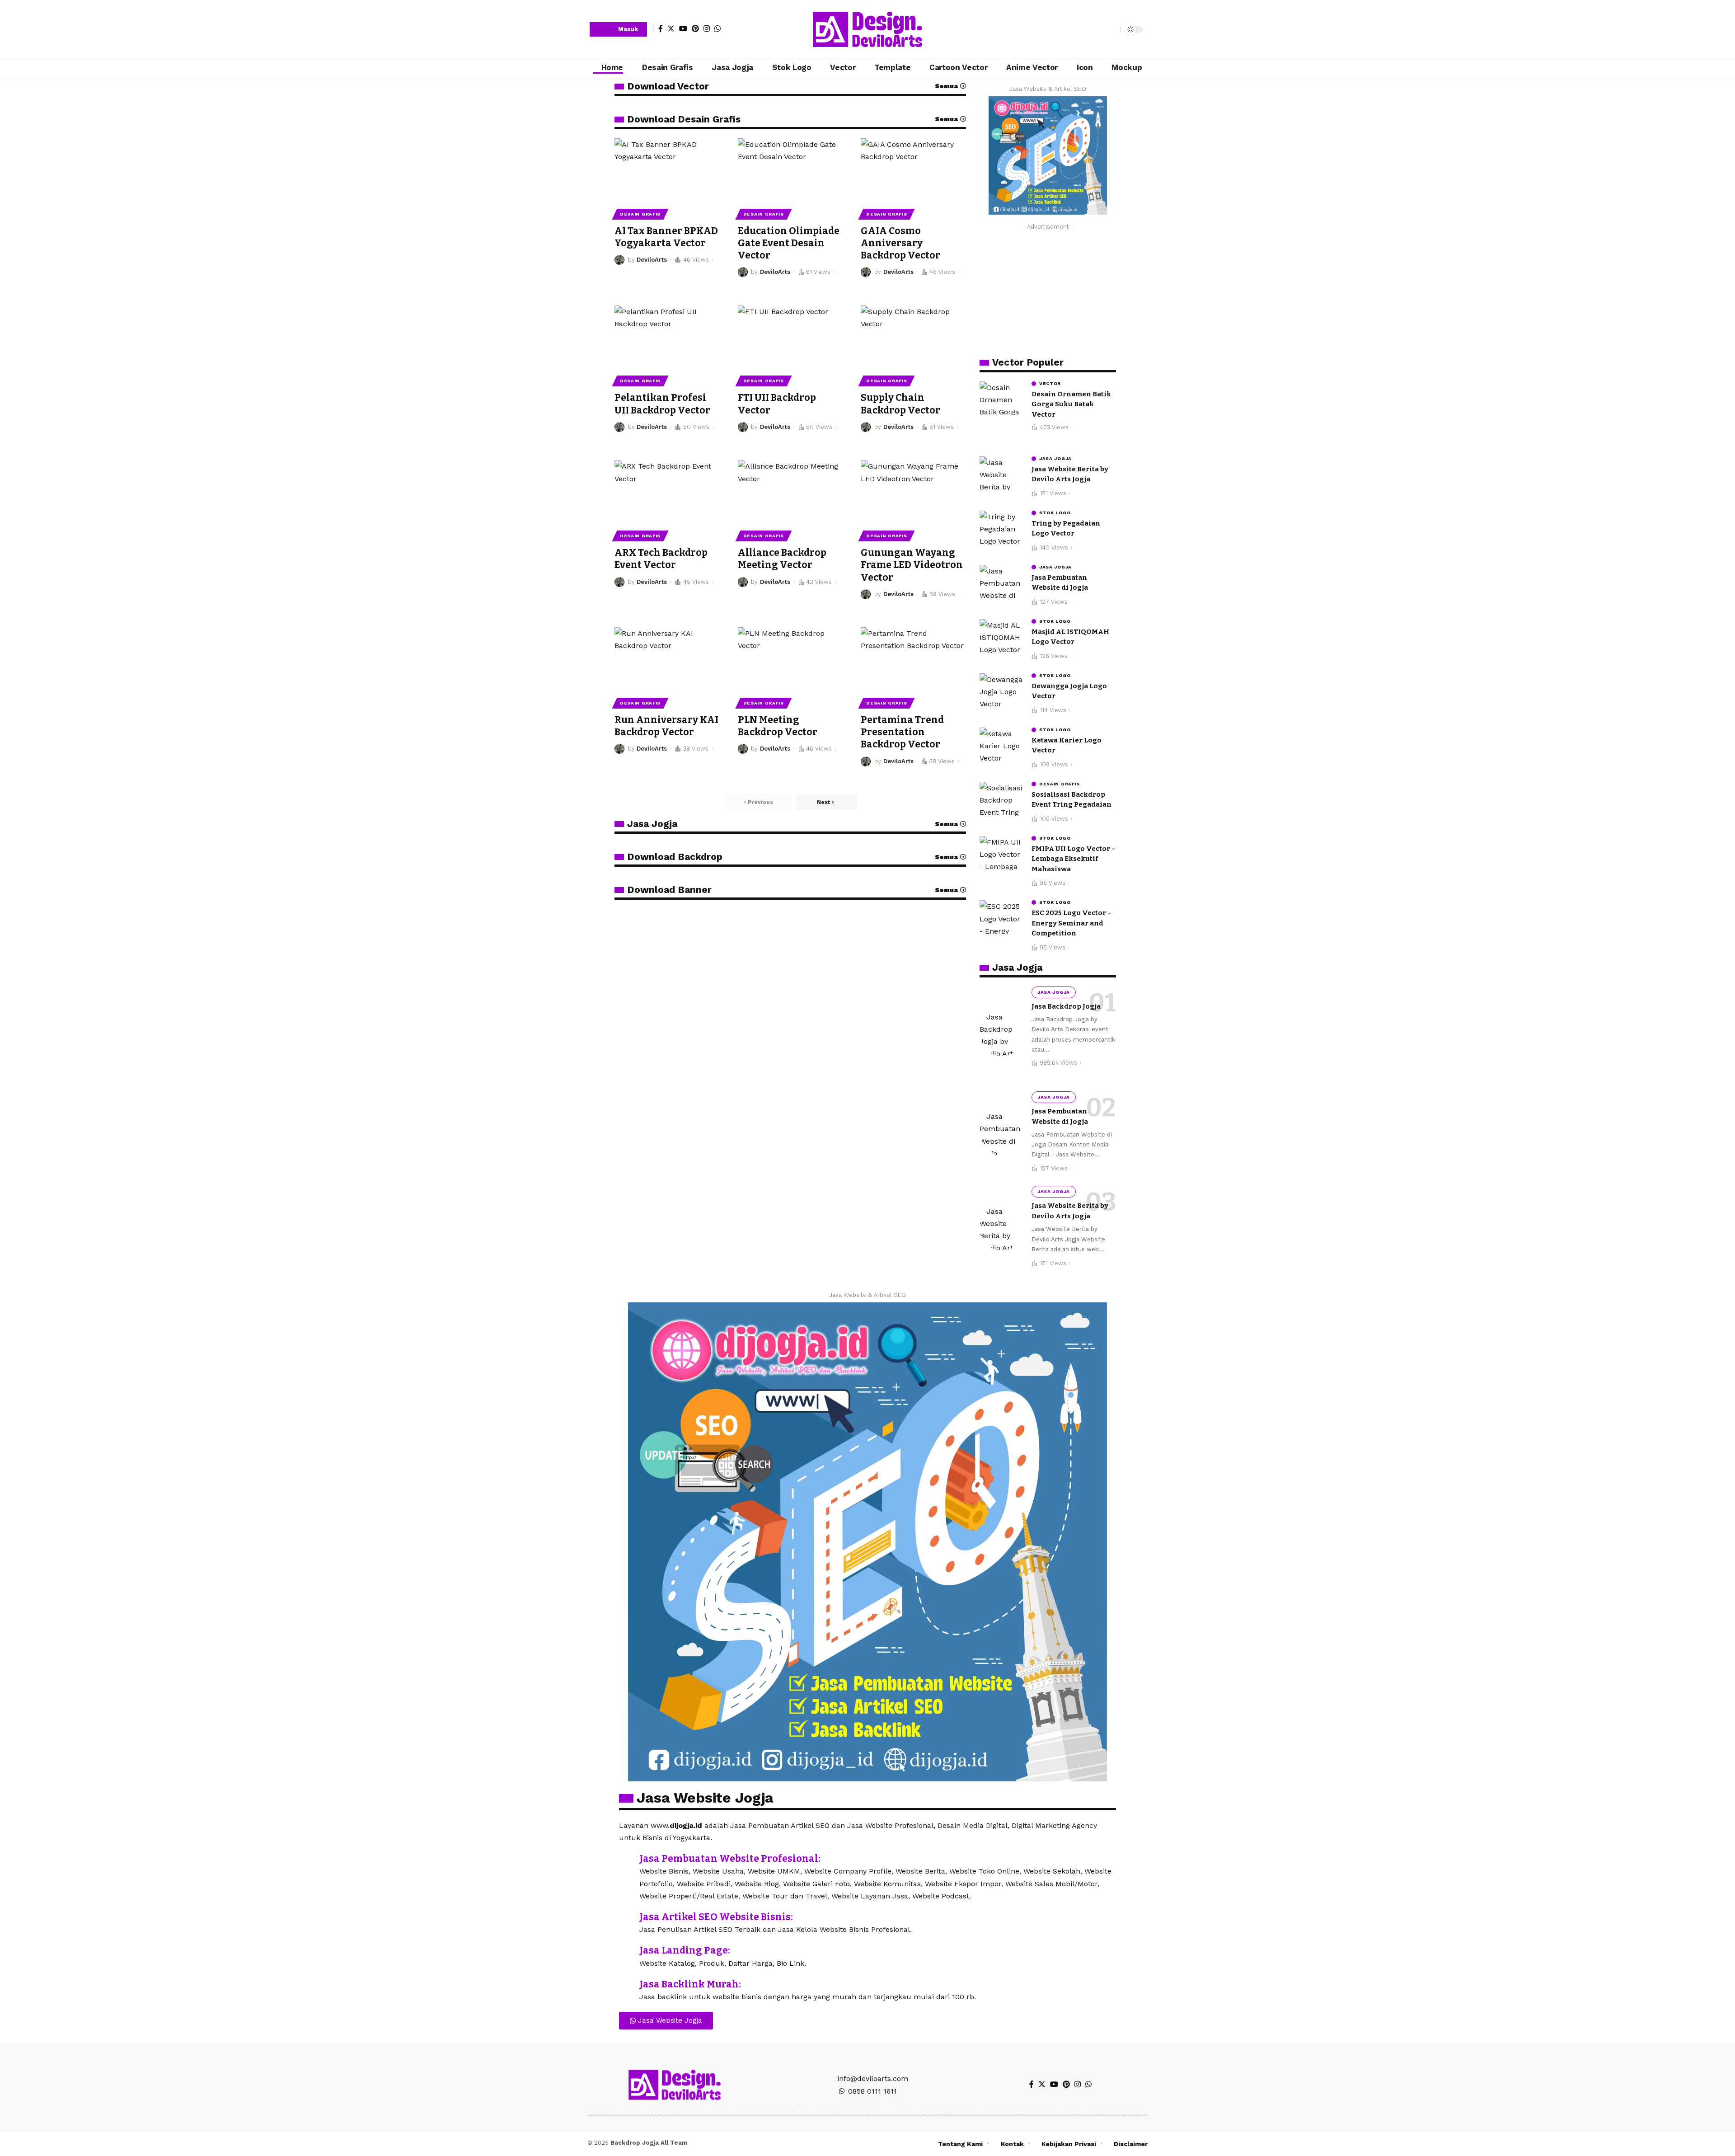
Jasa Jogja (652, 824)
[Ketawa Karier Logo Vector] (1002, 745)
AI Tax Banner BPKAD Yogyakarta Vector (666, 237)
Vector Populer (1028, 362)
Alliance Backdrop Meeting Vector (782, 559)
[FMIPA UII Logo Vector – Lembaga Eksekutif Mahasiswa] (1002, 853)
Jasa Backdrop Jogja (1066, 1006)
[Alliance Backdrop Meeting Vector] (790, 492)
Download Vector (668, 86)
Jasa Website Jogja (705, 1798)
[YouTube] (683, 28)
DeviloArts (652, 260)
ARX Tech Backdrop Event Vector (661, 559)
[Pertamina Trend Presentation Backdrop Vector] (913, 659)
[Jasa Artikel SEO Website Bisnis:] (626, 1918)
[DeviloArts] (867, 29)
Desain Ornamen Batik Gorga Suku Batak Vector (1071, 404)
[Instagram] (707, 28)
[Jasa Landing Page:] (626, 1951)
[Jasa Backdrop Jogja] (1002, 1033)
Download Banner (669, 890)
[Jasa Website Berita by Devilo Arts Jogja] (1002, 473)
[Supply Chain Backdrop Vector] (913, 337)
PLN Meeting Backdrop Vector (778, 726)
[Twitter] (671, 28)
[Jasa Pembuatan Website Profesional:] (626, 1860)
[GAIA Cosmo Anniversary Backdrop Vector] (913, 170)
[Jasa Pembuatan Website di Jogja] (1002, 582)
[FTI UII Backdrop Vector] (790, 337)
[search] (1111, 29)
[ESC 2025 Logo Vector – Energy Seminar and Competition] (1002, 917)
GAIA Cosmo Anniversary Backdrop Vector (900, 243)
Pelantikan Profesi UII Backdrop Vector (662, 404)
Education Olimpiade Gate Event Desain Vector (789, 243)
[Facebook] (661, 28)
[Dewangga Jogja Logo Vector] (1002, 690)
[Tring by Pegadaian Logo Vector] (1002, 528)
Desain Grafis (640, 214)
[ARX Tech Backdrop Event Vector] (667, 492)
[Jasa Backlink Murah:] (626, 1985)
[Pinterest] (695, 28)
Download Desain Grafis (684, 119)
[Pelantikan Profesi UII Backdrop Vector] (667, 337)
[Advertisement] (1048, 291)
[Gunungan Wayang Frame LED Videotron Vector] (913, 492)
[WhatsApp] (717, 28)
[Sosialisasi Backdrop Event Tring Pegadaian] (1002, 799)
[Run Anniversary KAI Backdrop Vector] (667, 659)
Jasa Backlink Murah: (690, 1984)
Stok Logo (1055, 513)
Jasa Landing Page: (685, 1950)
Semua (946, 86)
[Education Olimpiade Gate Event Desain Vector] (790, 170)
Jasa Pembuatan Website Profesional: (730, 1859)
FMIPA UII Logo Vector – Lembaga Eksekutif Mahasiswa (1074, 859)
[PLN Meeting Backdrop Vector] (790, 659)
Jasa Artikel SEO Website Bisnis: (716, 1917)
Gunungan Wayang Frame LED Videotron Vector (912, 565)
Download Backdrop (675, 857)
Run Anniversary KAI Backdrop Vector (666, 726)
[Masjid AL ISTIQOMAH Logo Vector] (1002, 636)
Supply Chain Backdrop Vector (900, 404)
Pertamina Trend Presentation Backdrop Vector (902, 732)
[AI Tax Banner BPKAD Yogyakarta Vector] (667, 170)
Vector (1050, 384)
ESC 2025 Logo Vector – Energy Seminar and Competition (1071, 923)
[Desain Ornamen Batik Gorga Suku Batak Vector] (1002, 398)
